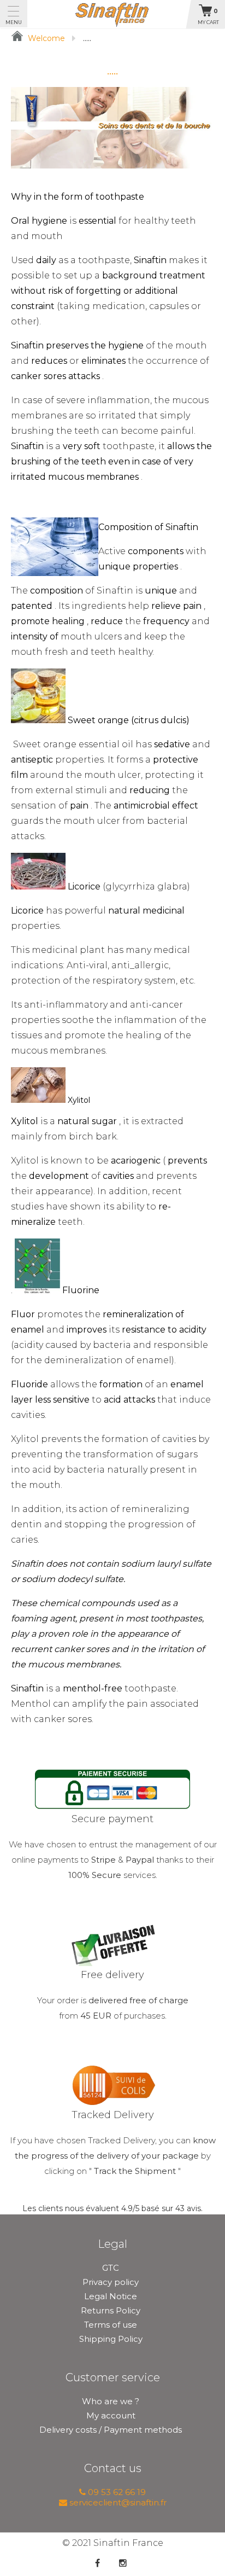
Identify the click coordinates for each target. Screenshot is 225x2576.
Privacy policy (111, 2282)
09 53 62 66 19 (116, 2492)
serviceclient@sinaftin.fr (117, 2502)
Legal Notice (111, 2296)
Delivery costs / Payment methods (111, 2430)
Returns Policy (111, 2310)
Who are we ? (111, 2401)
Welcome (45, 38)
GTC (111, 2268)
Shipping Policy (111, 2339)
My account (111, 2415)
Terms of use (111, 2325)
